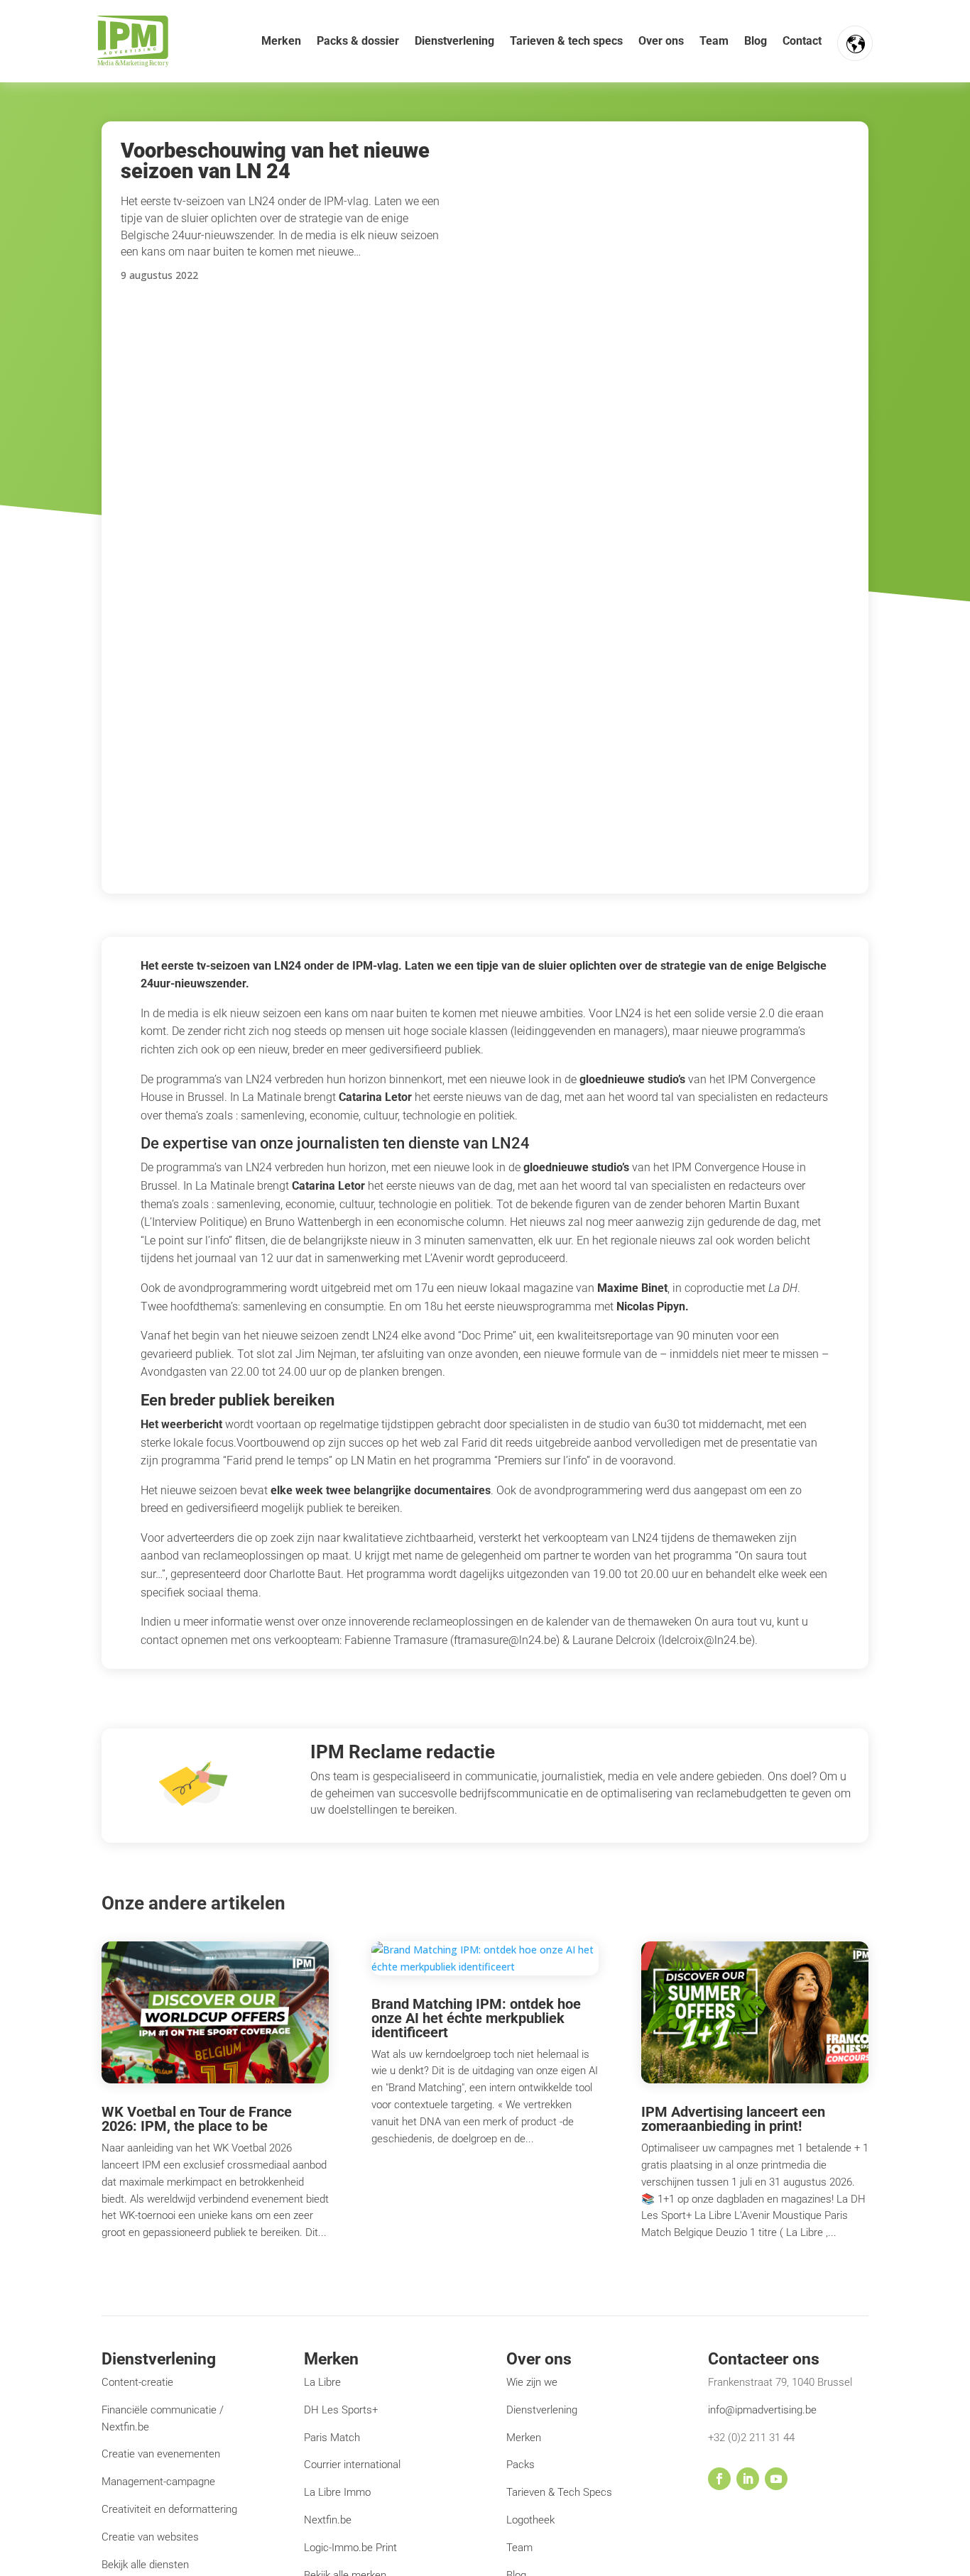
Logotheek (530, 2520)
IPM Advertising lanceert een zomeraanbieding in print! (733, 2119)
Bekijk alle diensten (145, 2565)
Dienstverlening (454, 41)
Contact (802, 41)
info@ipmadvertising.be (762, 2410)
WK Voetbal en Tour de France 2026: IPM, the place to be (197, 2119)
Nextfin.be (328, 2520)
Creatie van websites (150, 2537)
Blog (756, 41)
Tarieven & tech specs (566, 41)
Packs (521, 2465)
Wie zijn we (532, 2382)
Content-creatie (137, 2382)
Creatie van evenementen (161, 2454)
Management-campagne (158, 2482)
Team (714, 41)
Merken (281, 41)
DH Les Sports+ (341, 2410)
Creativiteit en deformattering (169, 2509)
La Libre (322, 2382)
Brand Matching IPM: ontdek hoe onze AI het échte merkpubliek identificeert (476, 2018)
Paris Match (332, 2438)
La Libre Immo (337, 2492)
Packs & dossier (358, 41)
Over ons (661, 41)
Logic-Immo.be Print (350, 2548)
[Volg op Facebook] (719, 2479)
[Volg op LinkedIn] (748, 2479)
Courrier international (352, 2465)
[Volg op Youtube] (776, 2479)
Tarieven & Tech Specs (559, 2492)
